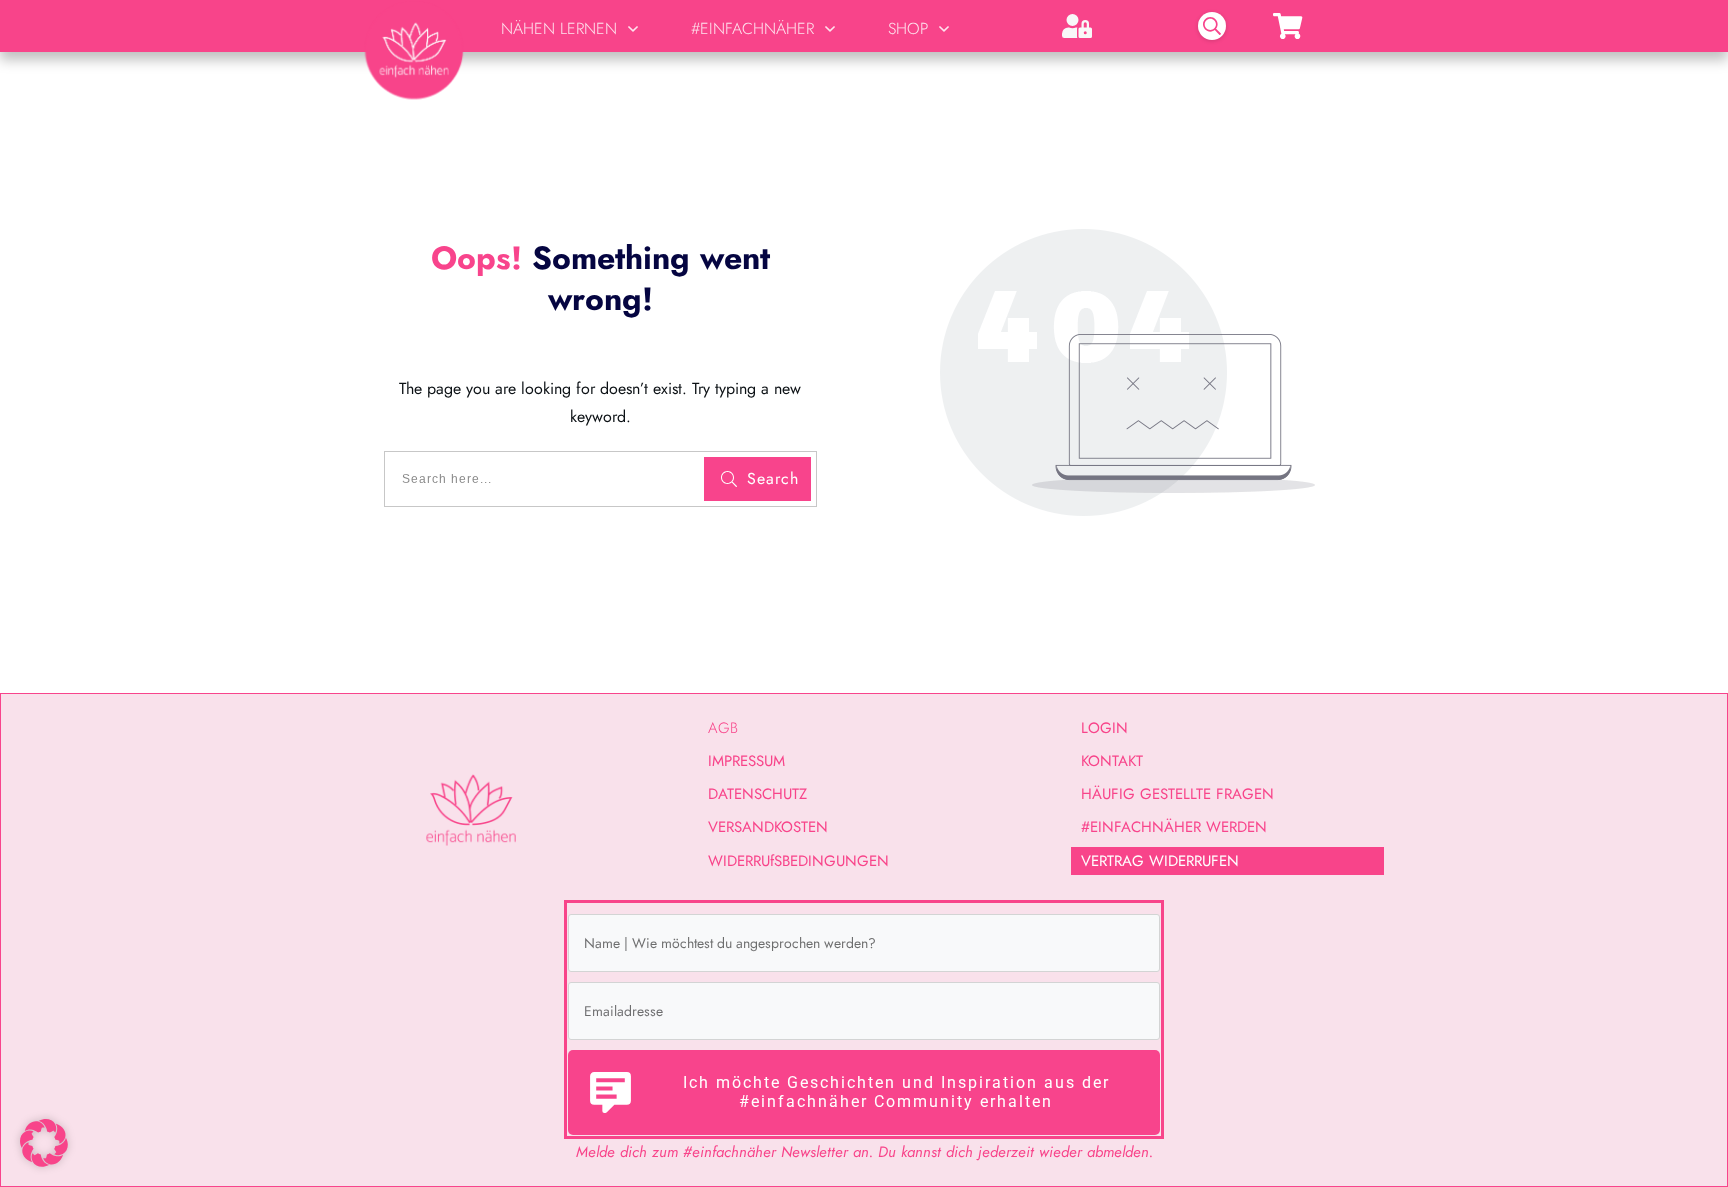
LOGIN (1104, 728)
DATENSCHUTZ (757, 794)
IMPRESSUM (746, 761)
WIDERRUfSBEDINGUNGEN (798, 861)
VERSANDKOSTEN (768, 827)
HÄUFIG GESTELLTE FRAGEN (1177, 794)
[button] (44, 1143)
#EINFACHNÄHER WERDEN (1174, 827)
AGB (723, 728)
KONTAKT (1112, 761)
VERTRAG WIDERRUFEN (1160, 861)
